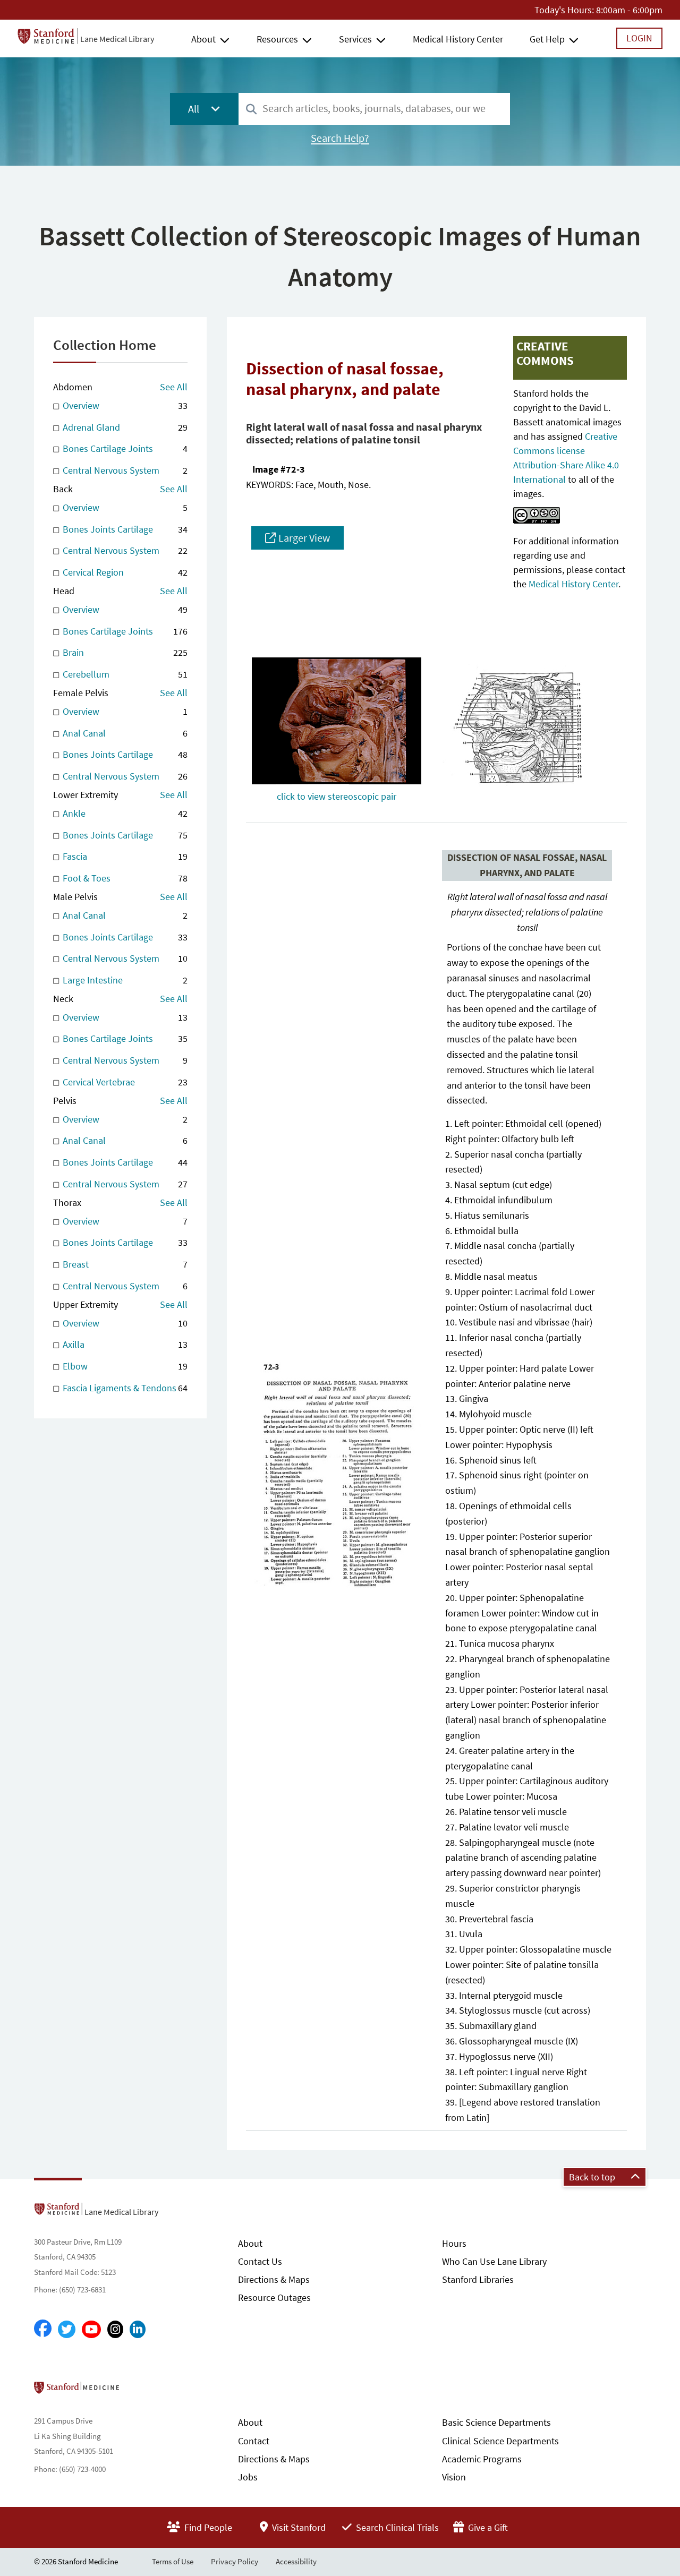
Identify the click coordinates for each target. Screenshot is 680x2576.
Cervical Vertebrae (124, 1082)
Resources (277, 39)
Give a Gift (487, 2527)
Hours (454, 2243)
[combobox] (374, 109)
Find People (207, 2527)
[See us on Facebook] (43, 2329)
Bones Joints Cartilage (124, 529)
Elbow (124, 1366)
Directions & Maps (274, 2279)
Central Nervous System (124, 470)
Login (639, 38)
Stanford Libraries (478, 2279)
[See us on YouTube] (91, 2329)
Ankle (124, 813)
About (203, 39)
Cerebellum (124, 674)
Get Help (547, 39)
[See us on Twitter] (67, 2329)
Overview (124, 405)
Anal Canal (124, 733)
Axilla (124, 1344)
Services (355, 39)
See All (174, 387)
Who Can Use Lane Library (494, 2261)
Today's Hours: (564, 10)
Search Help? (340, 138)
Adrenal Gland (124, 427)
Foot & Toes (124, 878)
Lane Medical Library (117, 39)
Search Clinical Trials (396, 2527)
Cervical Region (124, 572)
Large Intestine (124, 980)
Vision (454, 2477)
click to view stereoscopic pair (337, 796)
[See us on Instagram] (115, 2329)
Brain (124, 652)
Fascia (124, 856)
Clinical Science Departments (500, 2441)
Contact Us (260, 2261)
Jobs (248, 2477)
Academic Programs (482, 2459)
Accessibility (296, 2561)
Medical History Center (458, 39)
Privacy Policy (235, 2561)
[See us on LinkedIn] (138, 2329)
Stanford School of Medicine (138, 2391)
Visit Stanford (298, 2527)
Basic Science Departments (496, 2422)
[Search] (251, 110)
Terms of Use (173, 2561)
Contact (254, 2441)
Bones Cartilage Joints (124, 448)
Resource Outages (274, 2297)
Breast (124, 1264)
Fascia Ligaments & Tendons (124, 1388)
